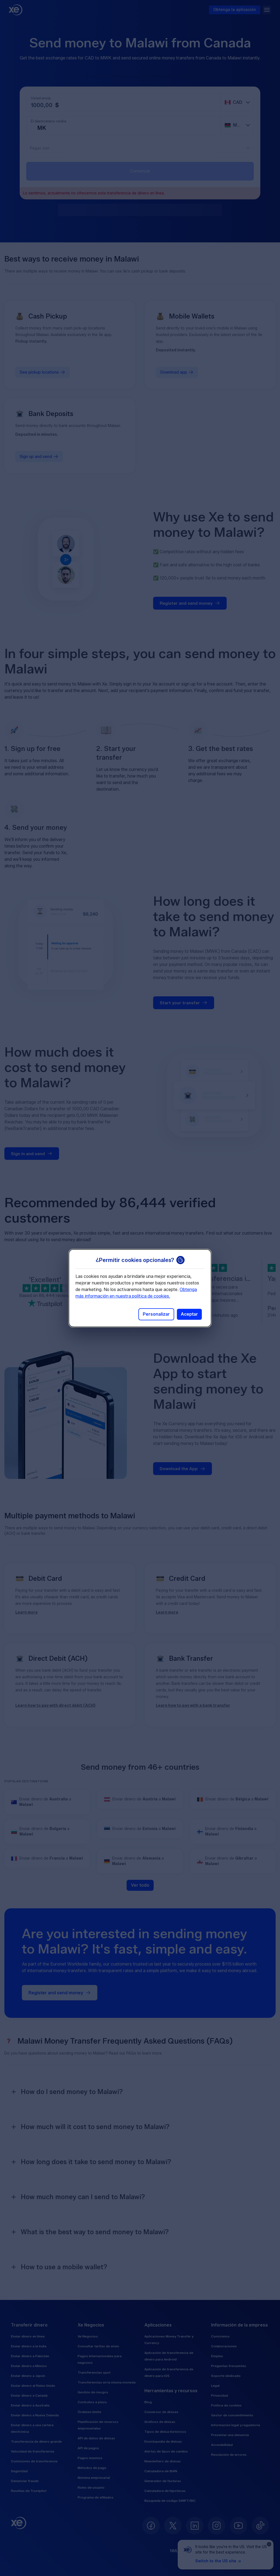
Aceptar (189, 1314)
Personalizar (156, 1314)
